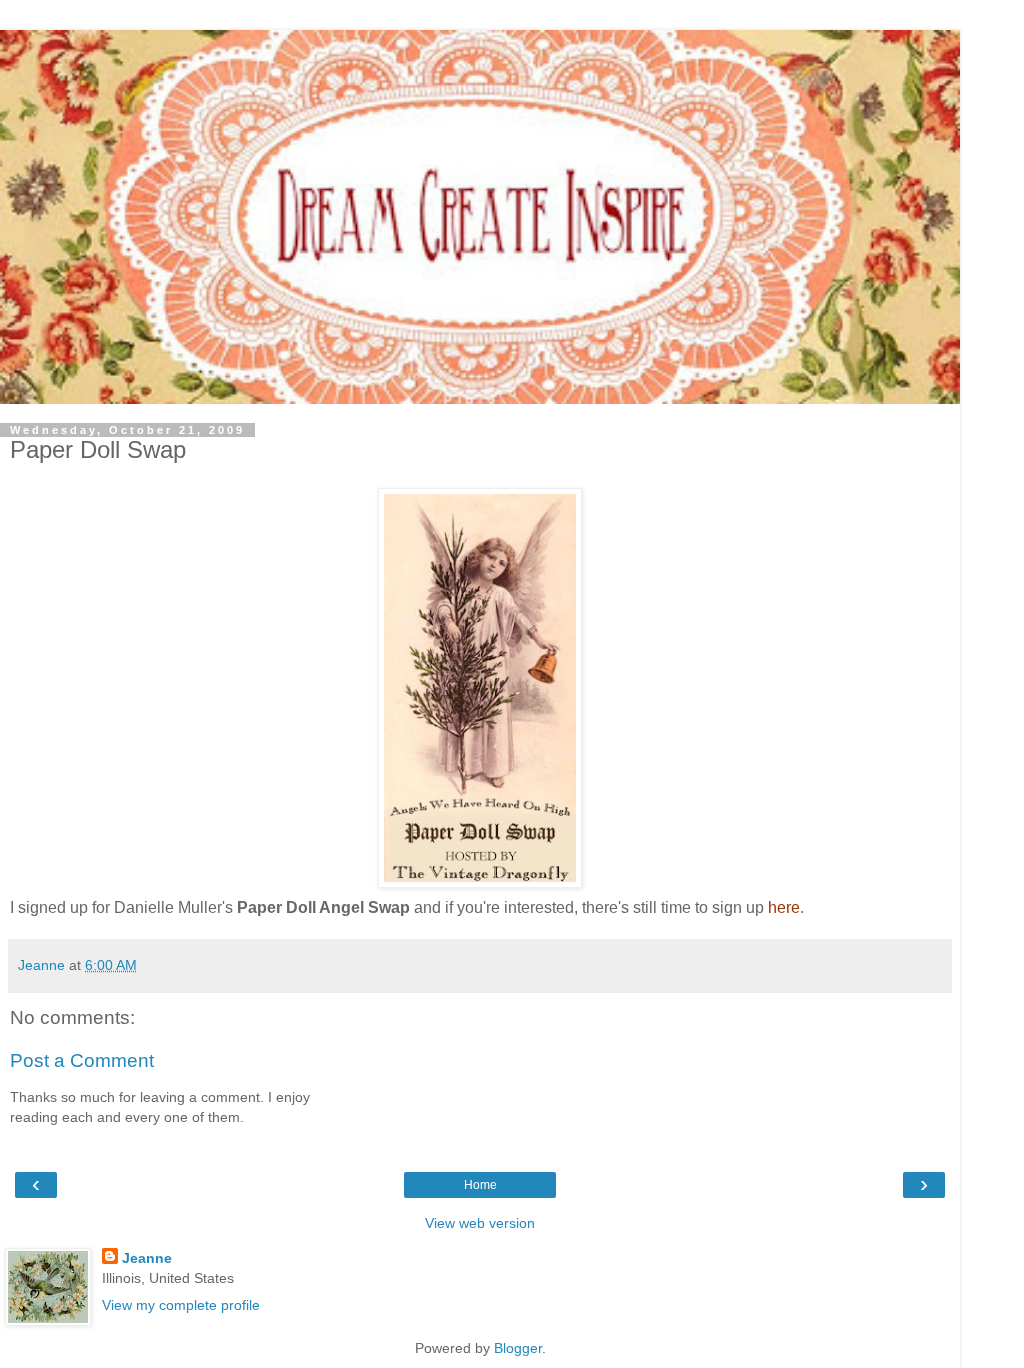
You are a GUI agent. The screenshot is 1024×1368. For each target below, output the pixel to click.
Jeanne (147, 1258)
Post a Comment (82, 1060)
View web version (480, 1223)
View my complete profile (181, 1305)
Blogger (518, 1348)
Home (480, 1185)
